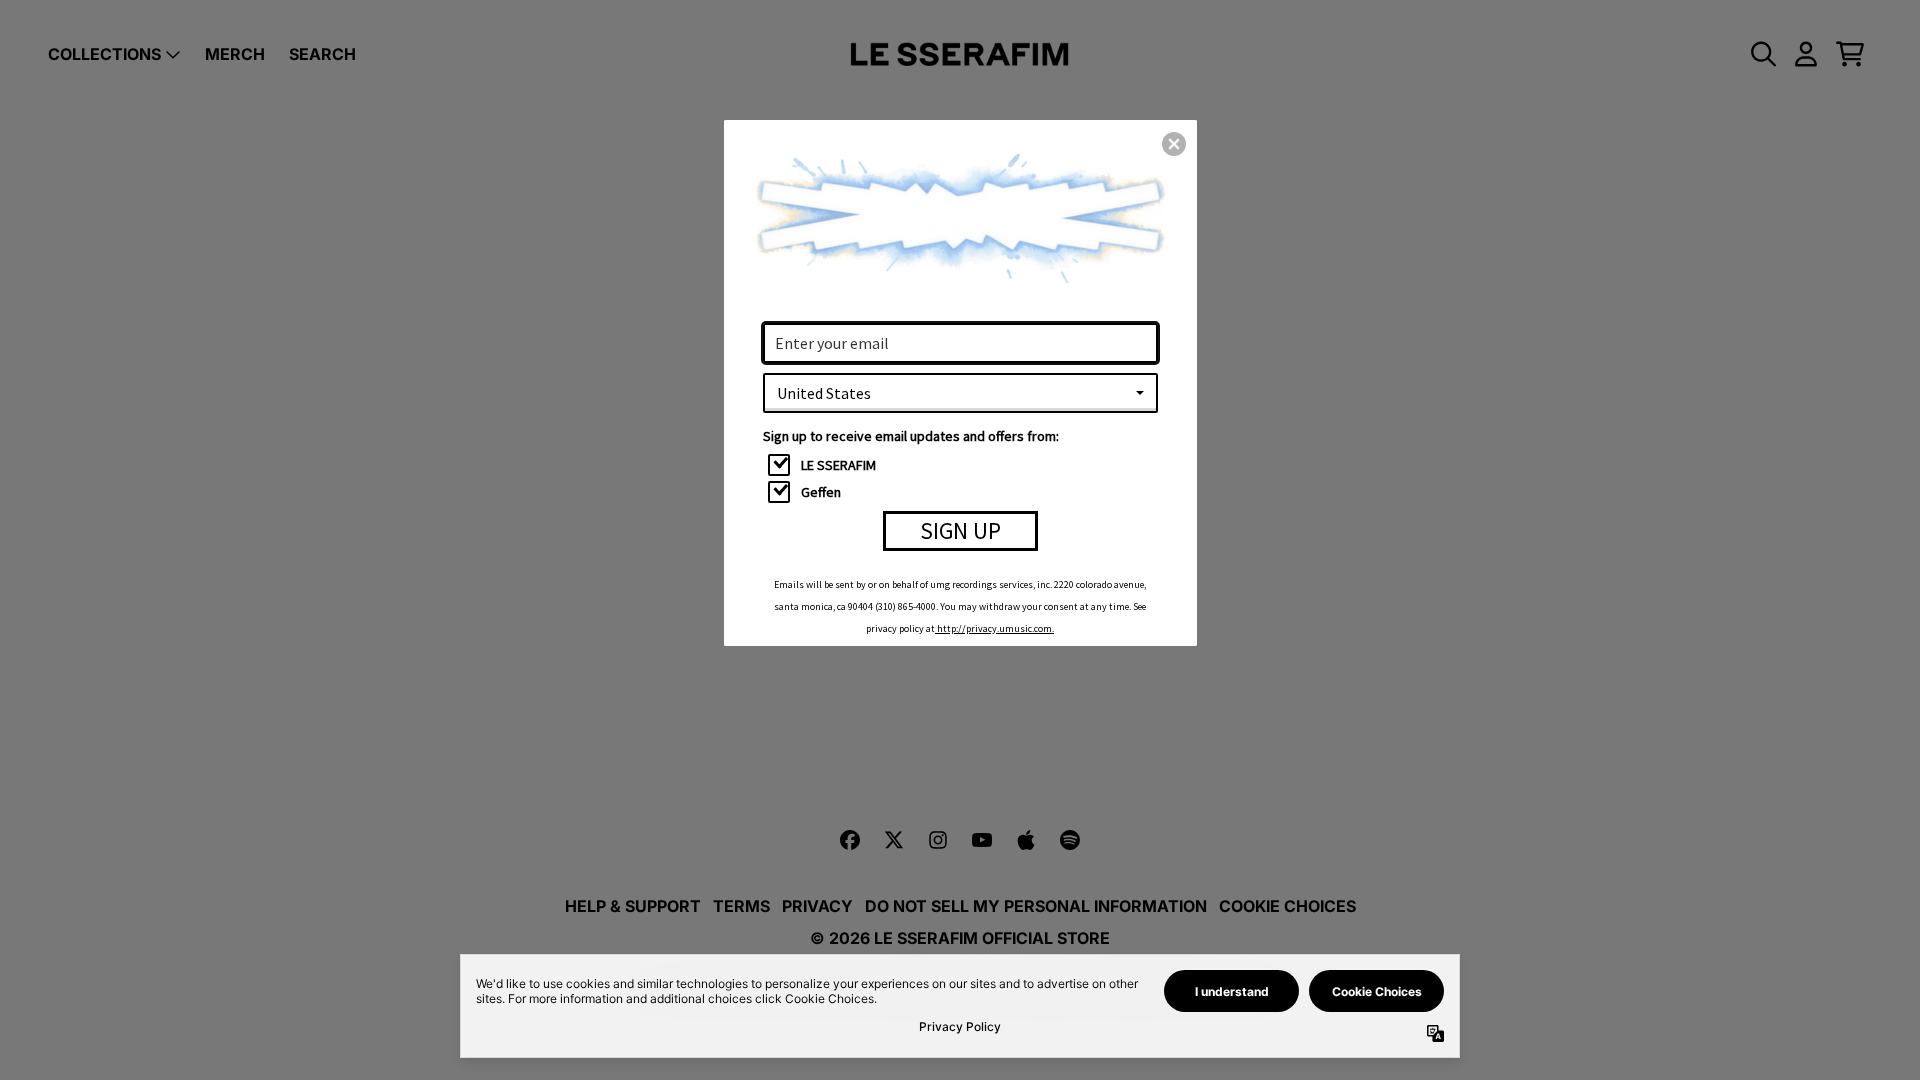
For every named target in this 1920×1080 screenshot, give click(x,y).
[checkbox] (963, 465)
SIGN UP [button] (960, 530)
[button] (1174, 144)
